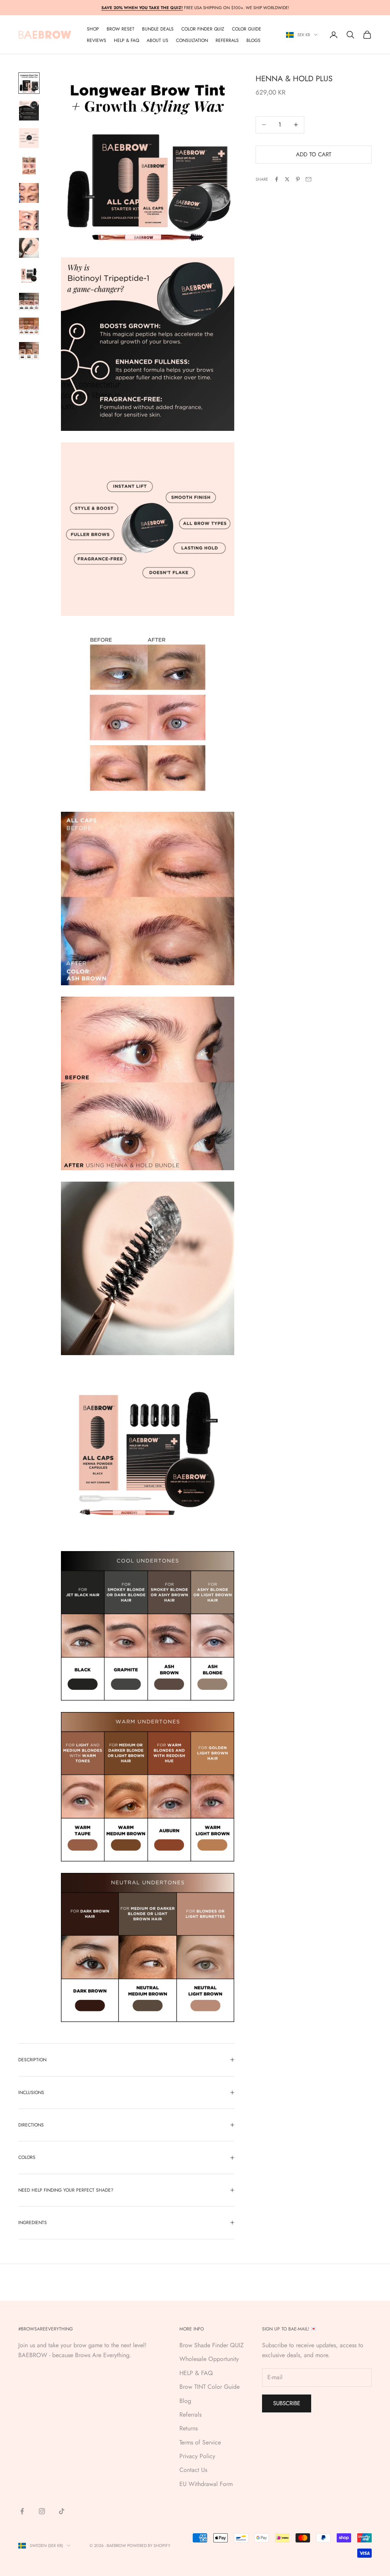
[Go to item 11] (29, 351)
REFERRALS (227, 40)
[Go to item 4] (29, 165)
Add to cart (314, 154)
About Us (157, 40)
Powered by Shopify (149, 2545)
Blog (185, 2401)
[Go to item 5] (29, 193)
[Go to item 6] (29, 220)
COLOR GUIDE (247, 29)
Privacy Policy (197, 2456)
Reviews (97, 40)
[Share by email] (308, 179)
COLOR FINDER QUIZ (203, 29)
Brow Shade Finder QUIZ (212, 2345)
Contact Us (193, 2470)
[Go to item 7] (29, 248)
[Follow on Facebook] (22, 2511)
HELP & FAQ (196, 2373)
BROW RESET (121, 29)
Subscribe (287, 2403)
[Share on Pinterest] (298, 179)
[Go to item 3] (29, 138)
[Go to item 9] (29, 301)
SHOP (93, 29)
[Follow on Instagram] (42, 2511)
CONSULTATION (192, 40)
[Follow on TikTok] (62, 2511)
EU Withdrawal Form (206, 2484)
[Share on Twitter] (287, 179)
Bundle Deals (158, 29)
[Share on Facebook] (277, 179)
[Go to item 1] (29, 83)
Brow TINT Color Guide (209, 2387)
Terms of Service (200, 2442)
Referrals (190, 2415)
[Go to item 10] (29, 326)
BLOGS (253, 40)
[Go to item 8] (29, 275)
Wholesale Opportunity (209, 2359)
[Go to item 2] (29, 111)
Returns (189, 2428)
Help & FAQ (126, 40)
